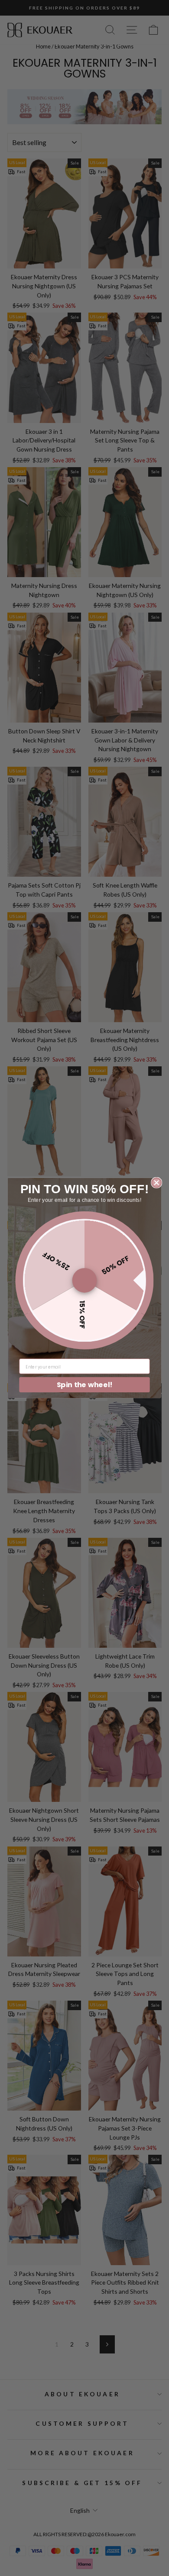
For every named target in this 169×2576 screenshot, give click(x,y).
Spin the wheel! (85, 1385)
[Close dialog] (156, 1183)
